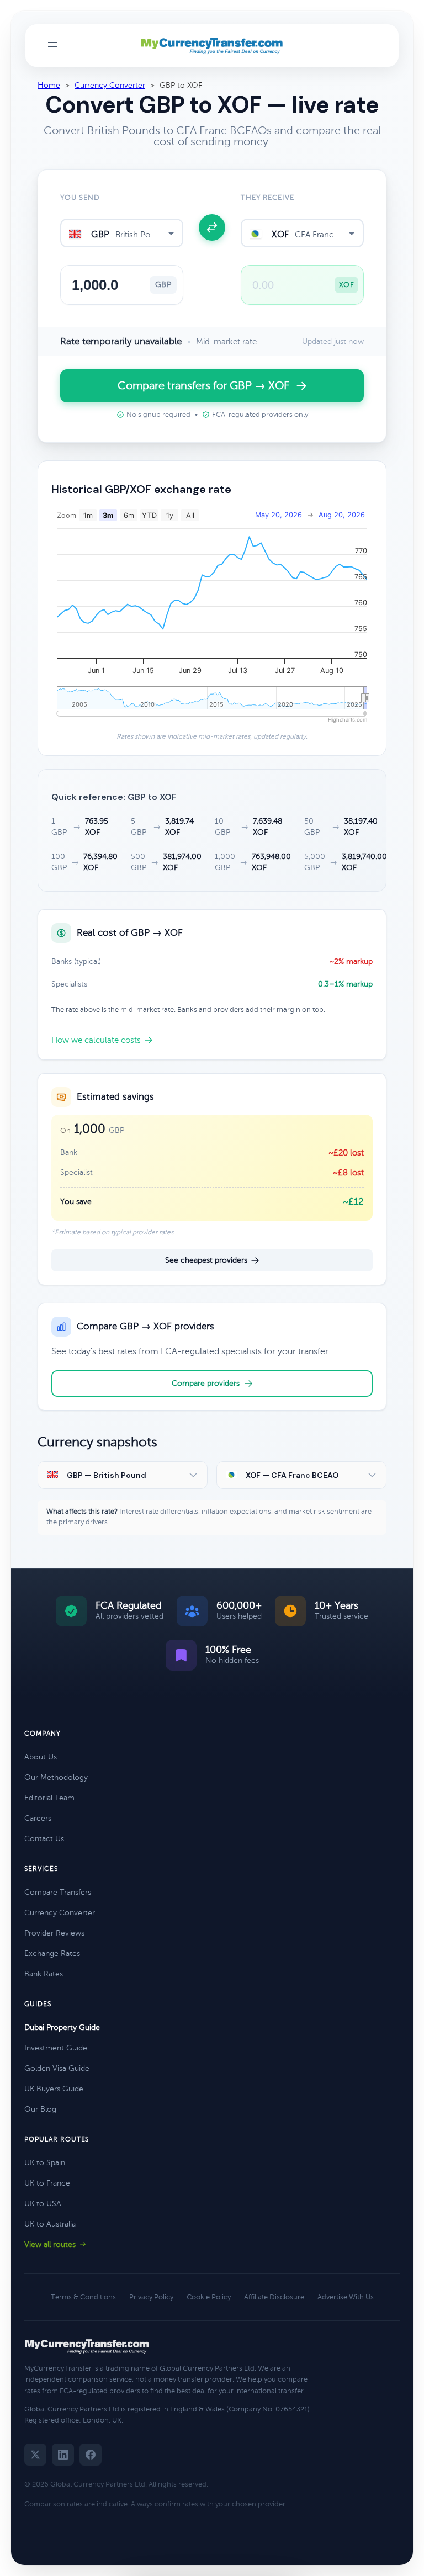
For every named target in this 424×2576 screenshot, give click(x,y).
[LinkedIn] (63, 2455)
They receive (267, 198)
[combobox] (122, 233)
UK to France (47, 2183)
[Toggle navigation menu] (52, 46)
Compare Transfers (58, 1892)
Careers (38, 1818)
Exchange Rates (52, 1954)
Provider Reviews (54, 1933)
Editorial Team (49, 1798)
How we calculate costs (96, 1040)
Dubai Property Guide (62, 2028)
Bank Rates (44, 1974)
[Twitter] (35, 2455)
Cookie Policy (209, 2297)
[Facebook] (91, 2455)
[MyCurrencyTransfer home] (212, 46)
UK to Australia (50, 2224)
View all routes (50, 2244)
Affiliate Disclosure (274, 2297)
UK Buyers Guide (54, 2089)
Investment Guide (56, 2048)
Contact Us (44, 1839)
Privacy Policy (151, 2297)
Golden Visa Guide (57, 2068)
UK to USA (43, 2204)
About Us (41, 1757)
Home (49, 85)
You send (80, 198)
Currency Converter (110, 85)
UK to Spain (45, 2163)
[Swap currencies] (212, 227)
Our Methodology (56, 1777)
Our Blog (40, 2109)
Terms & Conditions (83, 2297)
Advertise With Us (346, 2297)
